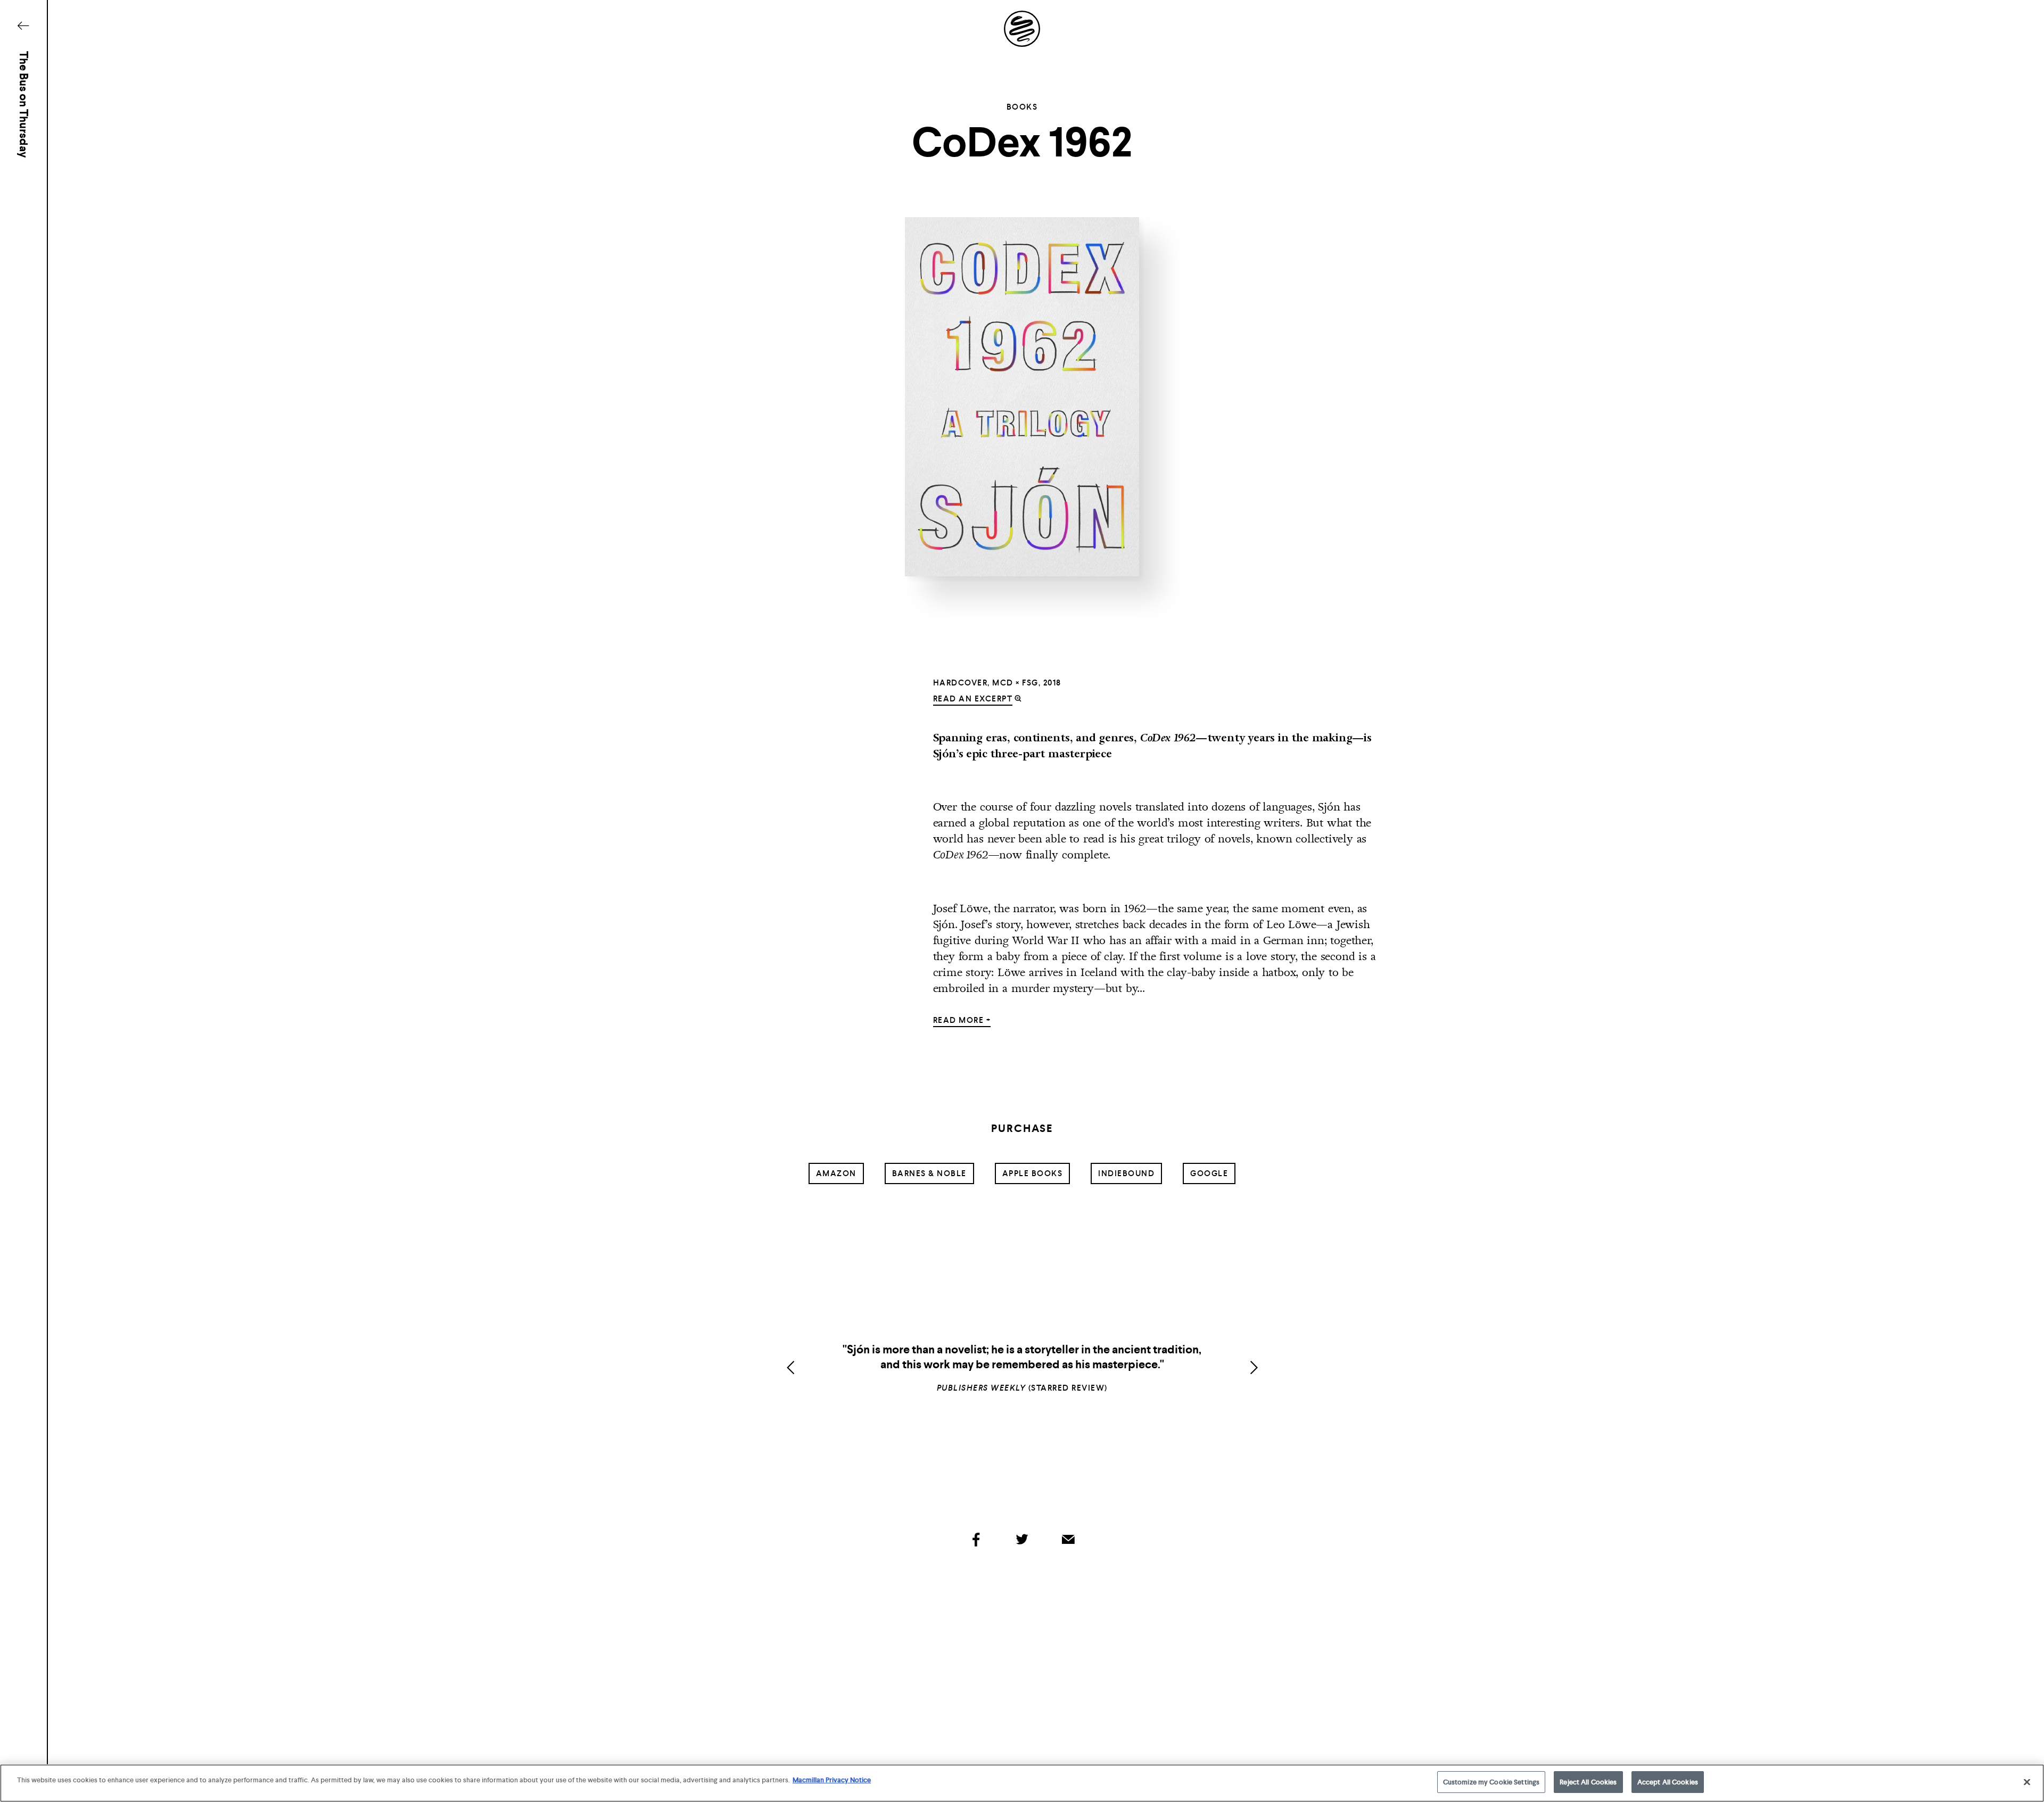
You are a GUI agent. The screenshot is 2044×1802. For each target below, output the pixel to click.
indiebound (1126, 1173)
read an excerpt (973, 699)
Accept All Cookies (1668, 1782)
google (1209, 1173)
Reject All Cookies (1588, 1782)
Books (1022, 107)
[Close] (2027, 1782)
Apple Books (1033, 1173)
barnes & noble (929, 1173)
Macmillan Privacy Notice (832, 1780)
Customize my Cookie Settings (1491, 1782)
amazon (836, 1173)
